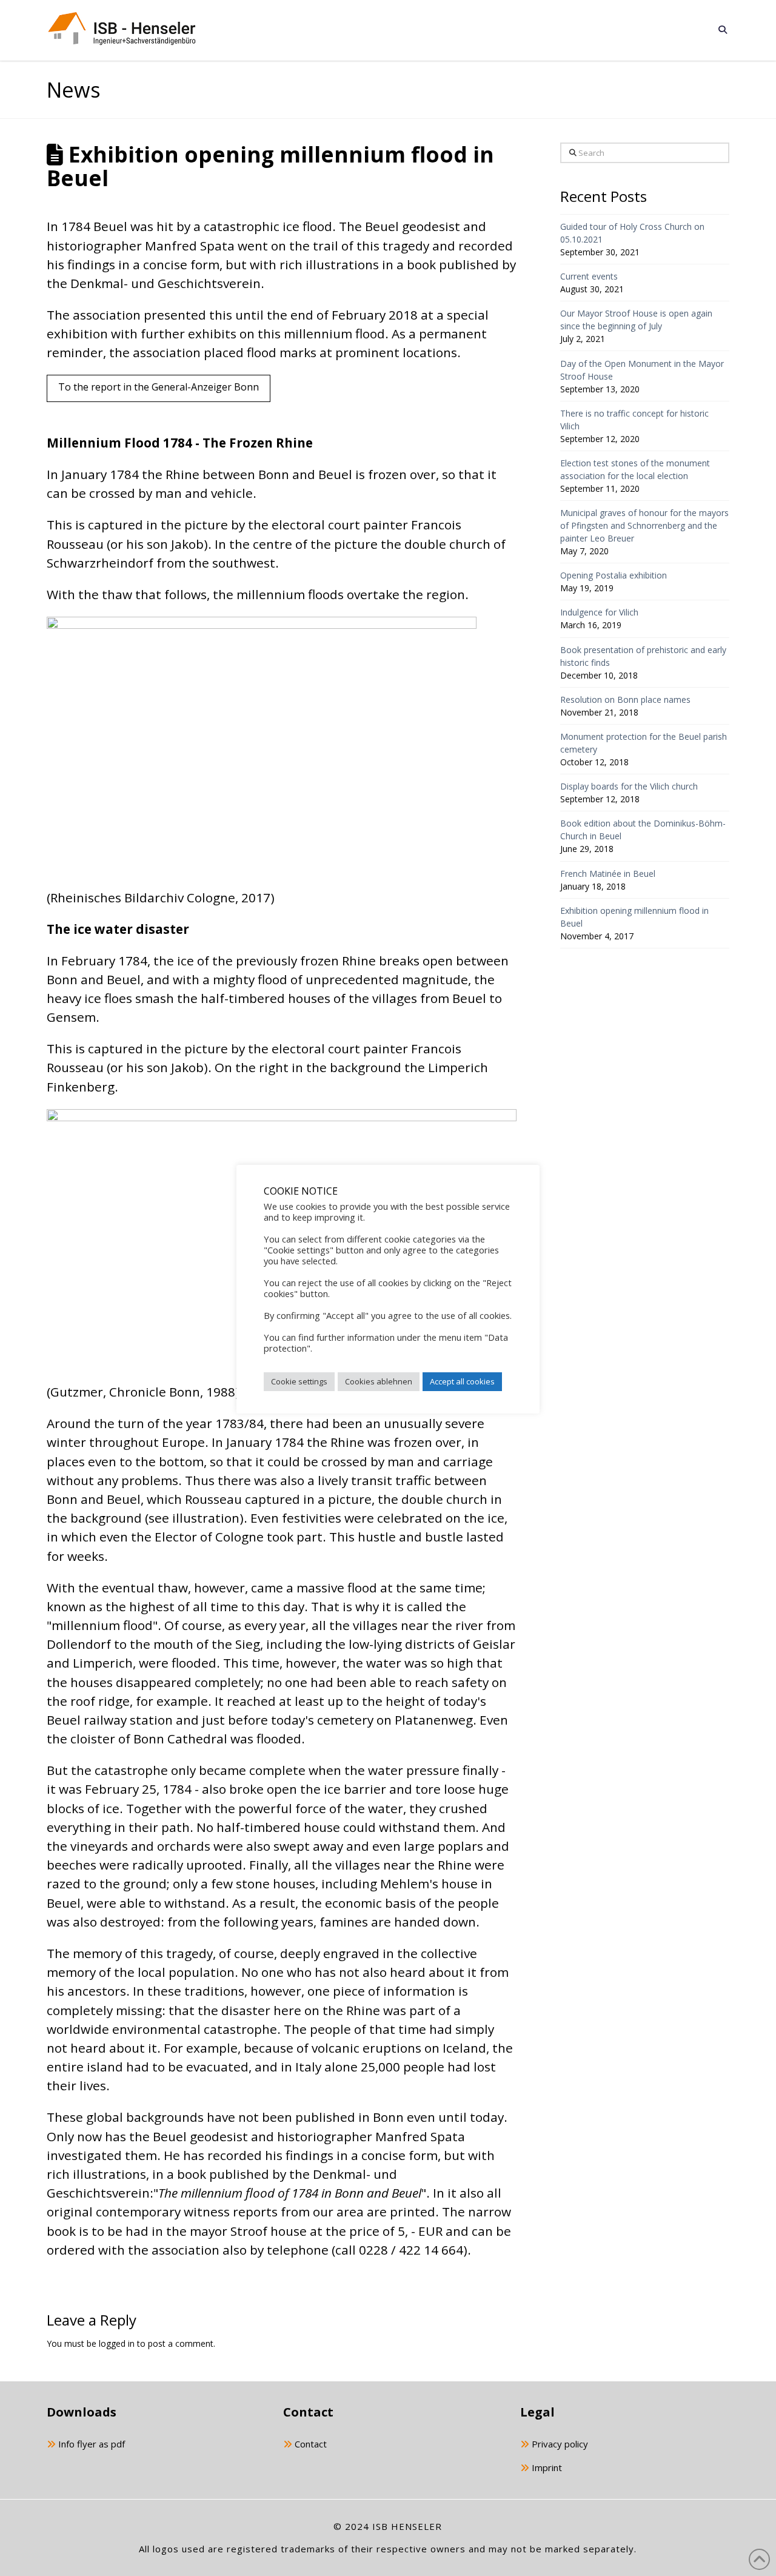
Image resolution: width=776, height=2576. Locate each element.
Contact (309, 2444)
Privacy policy (559, 2444)
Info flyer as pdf (90, 2444)
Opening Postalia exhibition (614, 575)
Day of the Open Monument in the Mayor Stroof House (642, 370)
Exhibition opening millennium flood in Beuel (634, 917)
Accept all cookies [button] (462, 1381)
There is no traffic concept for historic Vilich (634, 420)
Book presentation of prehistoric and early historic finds (643, 656)
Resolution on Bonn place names (625, 699)
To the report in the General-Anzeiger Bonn (159, 387)
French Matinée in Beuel (608, 874)
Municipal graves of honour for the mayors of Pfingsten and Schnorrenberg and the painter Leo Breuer (644, 525)
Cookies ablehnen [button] (379, 1381)
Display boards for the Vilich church (629, 786)
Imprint (546, 2467)
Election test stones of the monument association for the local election (635, 469)
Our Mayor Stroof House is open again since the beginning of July (636, 320)
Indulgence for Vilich (599, 612)
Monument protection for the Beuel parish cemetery (644, 743)
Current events (589, 276)
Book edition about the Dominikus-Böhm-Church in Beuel (643, 830)
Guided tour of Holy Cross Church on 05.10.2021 (632, 233)
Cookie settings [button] (299, 1381)
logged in (117, 2343)
